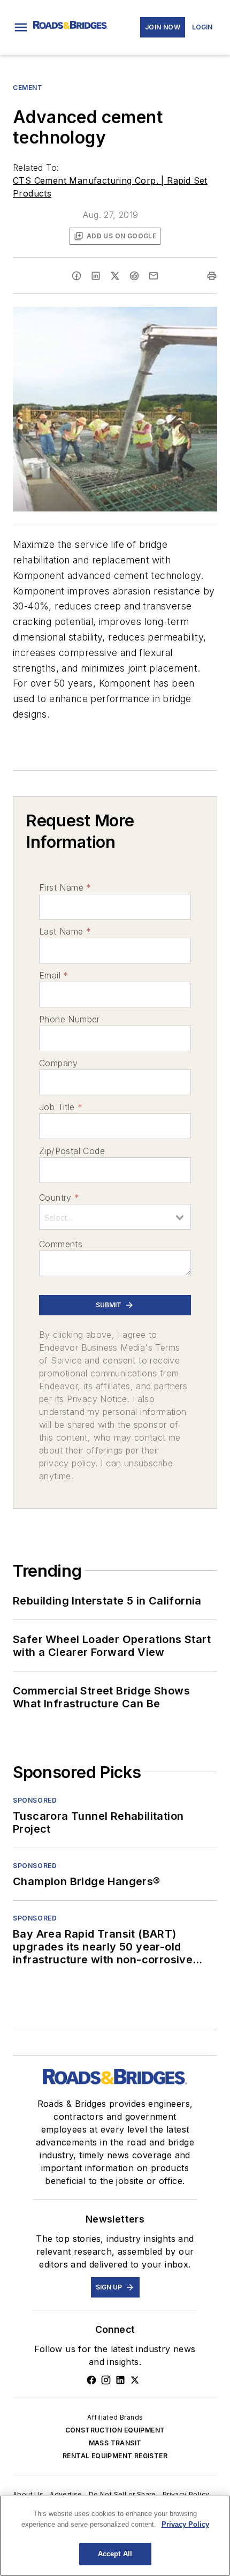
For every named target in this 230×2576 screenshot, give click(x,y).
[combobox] (115, 1217)
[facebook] (76, 276)
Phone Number (70, 1019)
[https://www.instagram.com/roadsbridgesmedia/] (106, 2380)
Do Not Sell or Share (122, 2494)
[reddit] (134, 276)
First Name (65, 887)
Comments (61, 1244)
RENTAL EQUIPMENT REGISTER (115, 2456)
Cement (28, 88)
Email (53, 975)
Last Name (65, 931)
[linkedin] (96, 276)
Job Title (61, 1107)
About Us (28, 2494)
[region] (115, 2536)
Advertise (66, 2494)
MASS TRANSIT (115, 2443)
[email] (154, 276)
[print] (212, 276)
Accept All (115, 2554)
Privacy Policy (186, 2494)
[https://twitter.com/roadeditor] (135, 2380)
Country (59, 1197)
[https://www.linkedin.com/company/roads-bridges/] (120, 2380)
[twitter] (115, 276)
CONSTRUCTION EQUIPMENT (115, 2430)
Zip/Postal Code (72, 1151)
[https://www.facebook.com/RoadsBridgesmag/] (91, 2380)
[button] (21, 27)
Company (59, 1063)
